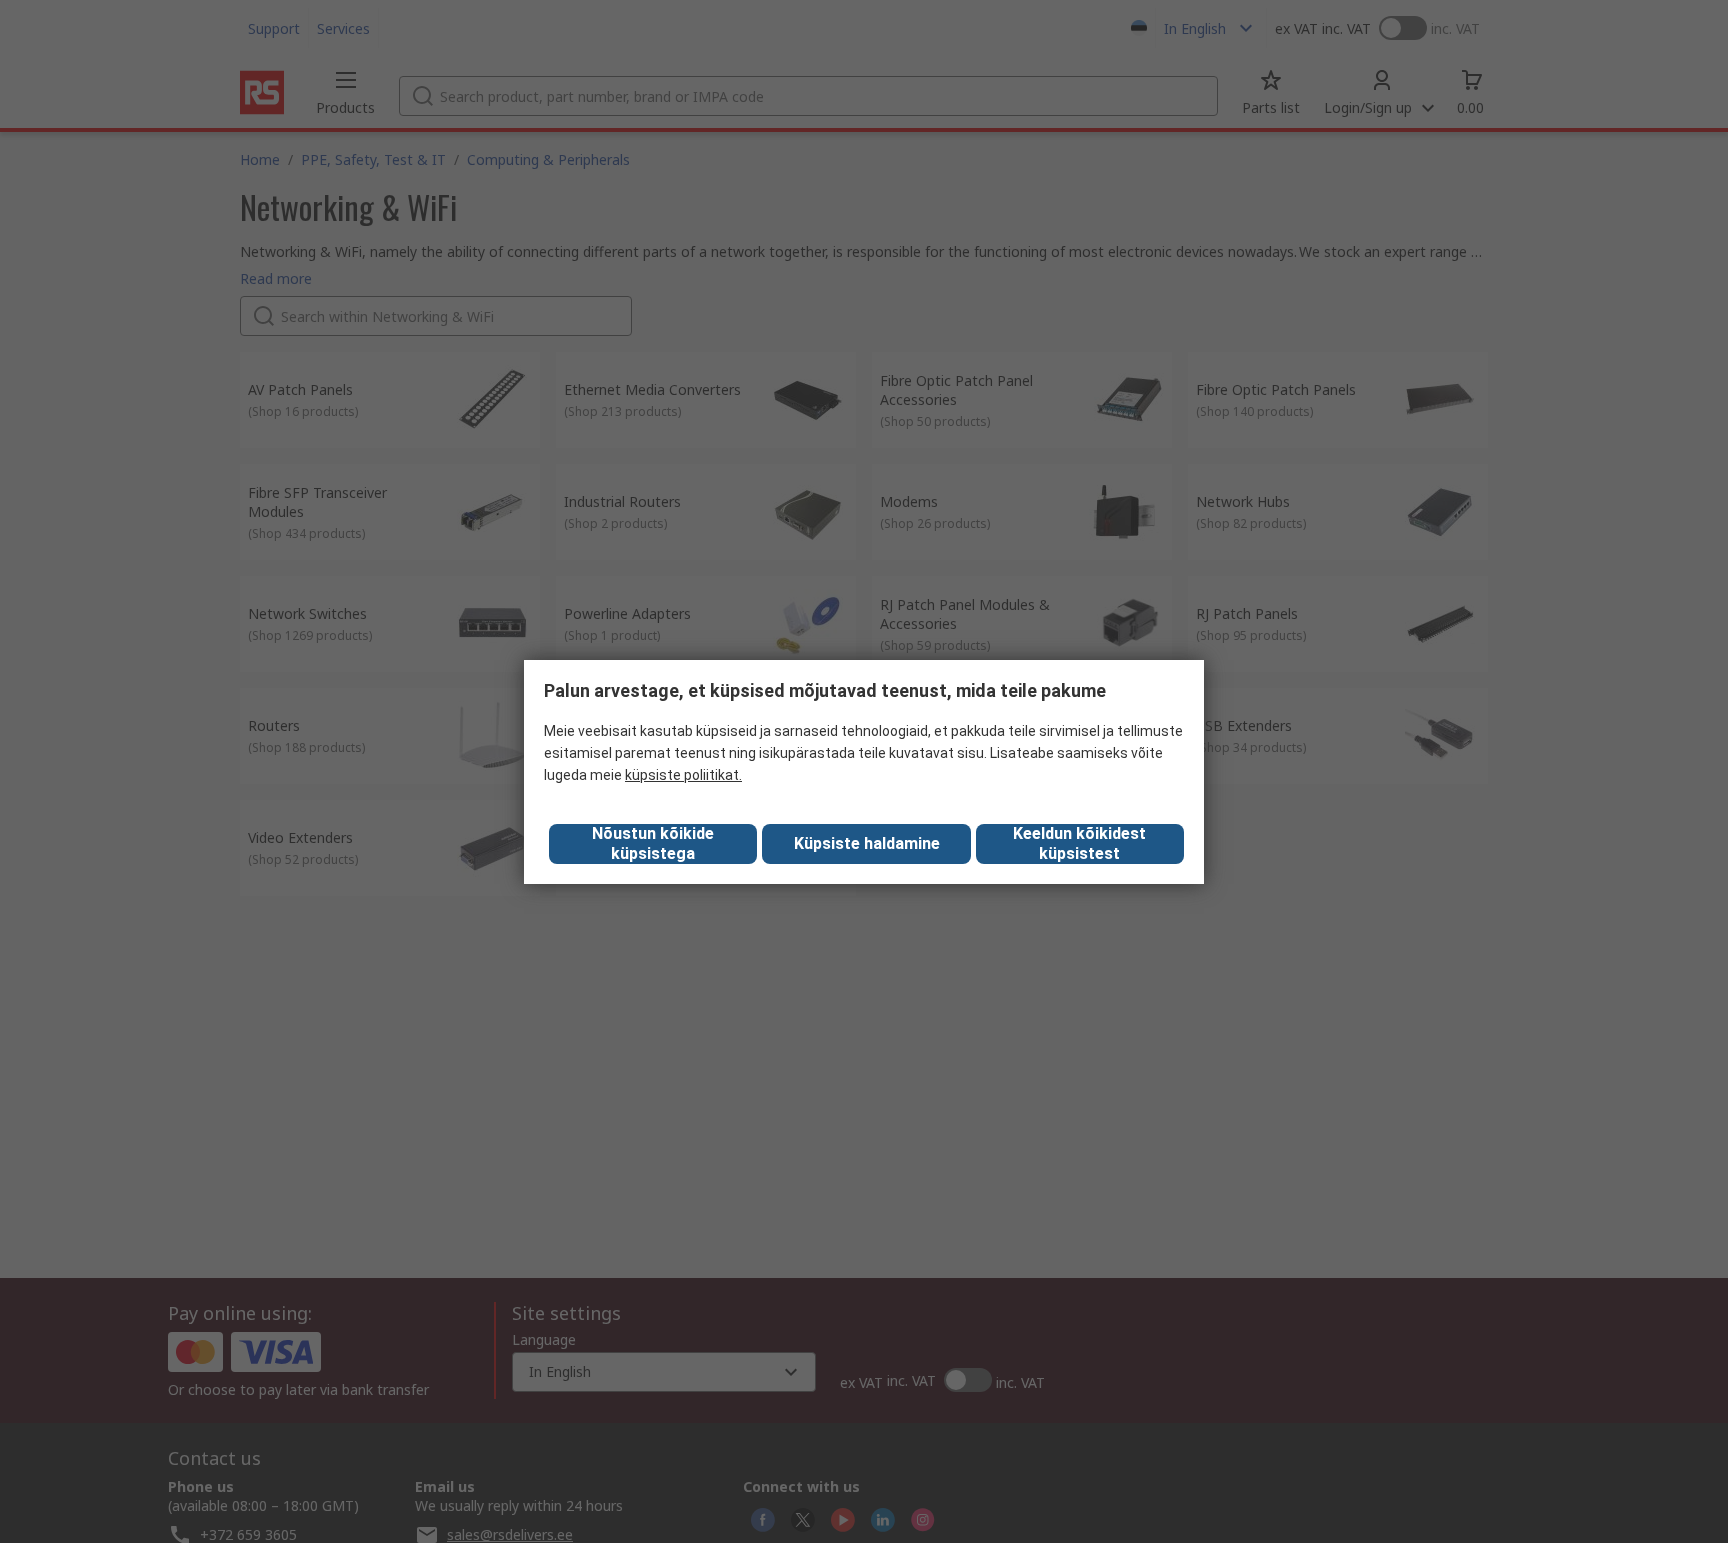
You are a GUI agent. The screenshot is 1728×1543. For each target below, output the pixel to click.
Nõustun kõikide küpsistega (653, 843)
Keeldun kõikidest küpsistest (1079, 843)
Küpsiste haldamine (867, 843)
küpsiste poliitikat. (683, 775)
